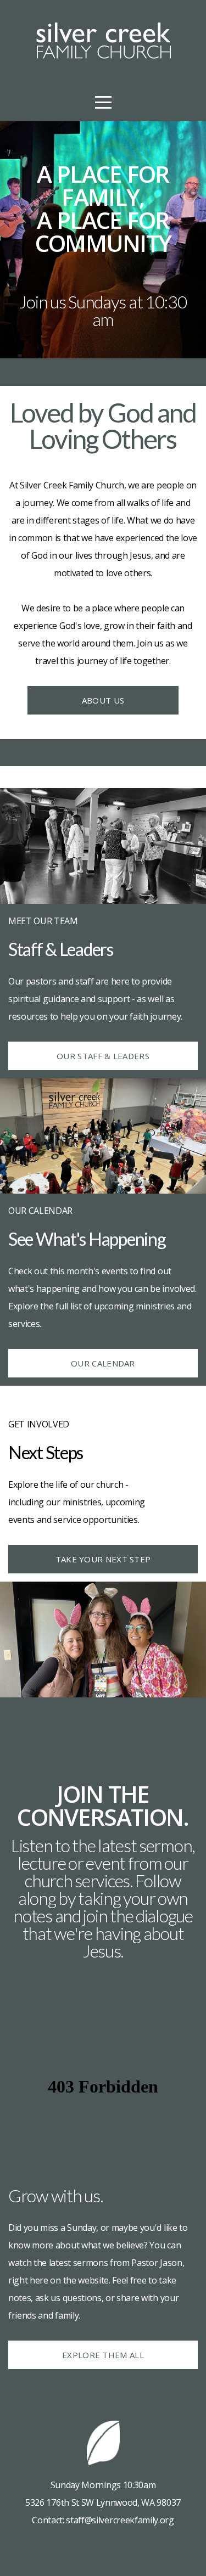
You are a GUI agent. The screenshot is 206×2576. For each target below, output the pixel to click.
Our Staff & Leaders (103, 1056)
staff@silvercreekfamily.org (120, 2520)
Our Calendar (103, 1363)
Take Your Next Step (103, 1559)
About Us (103, 700)
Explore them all (103, 2355)
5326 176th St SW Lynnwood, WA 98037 (103, 2502)
